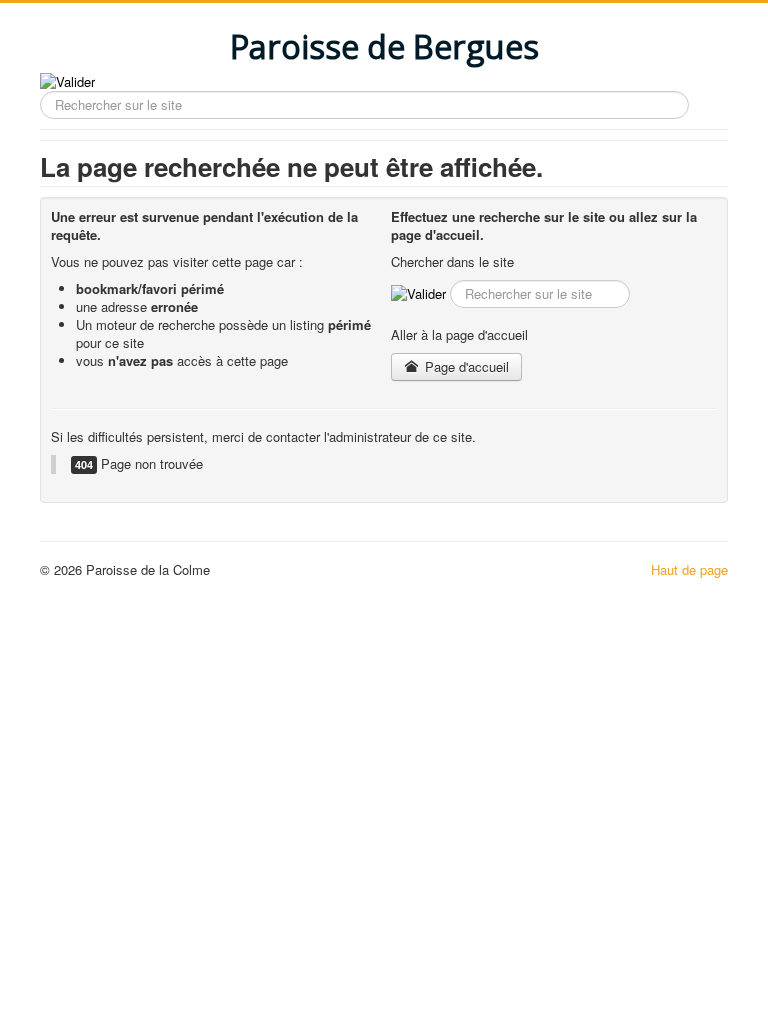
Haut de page (689, 569)
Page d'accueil (465, 366)
